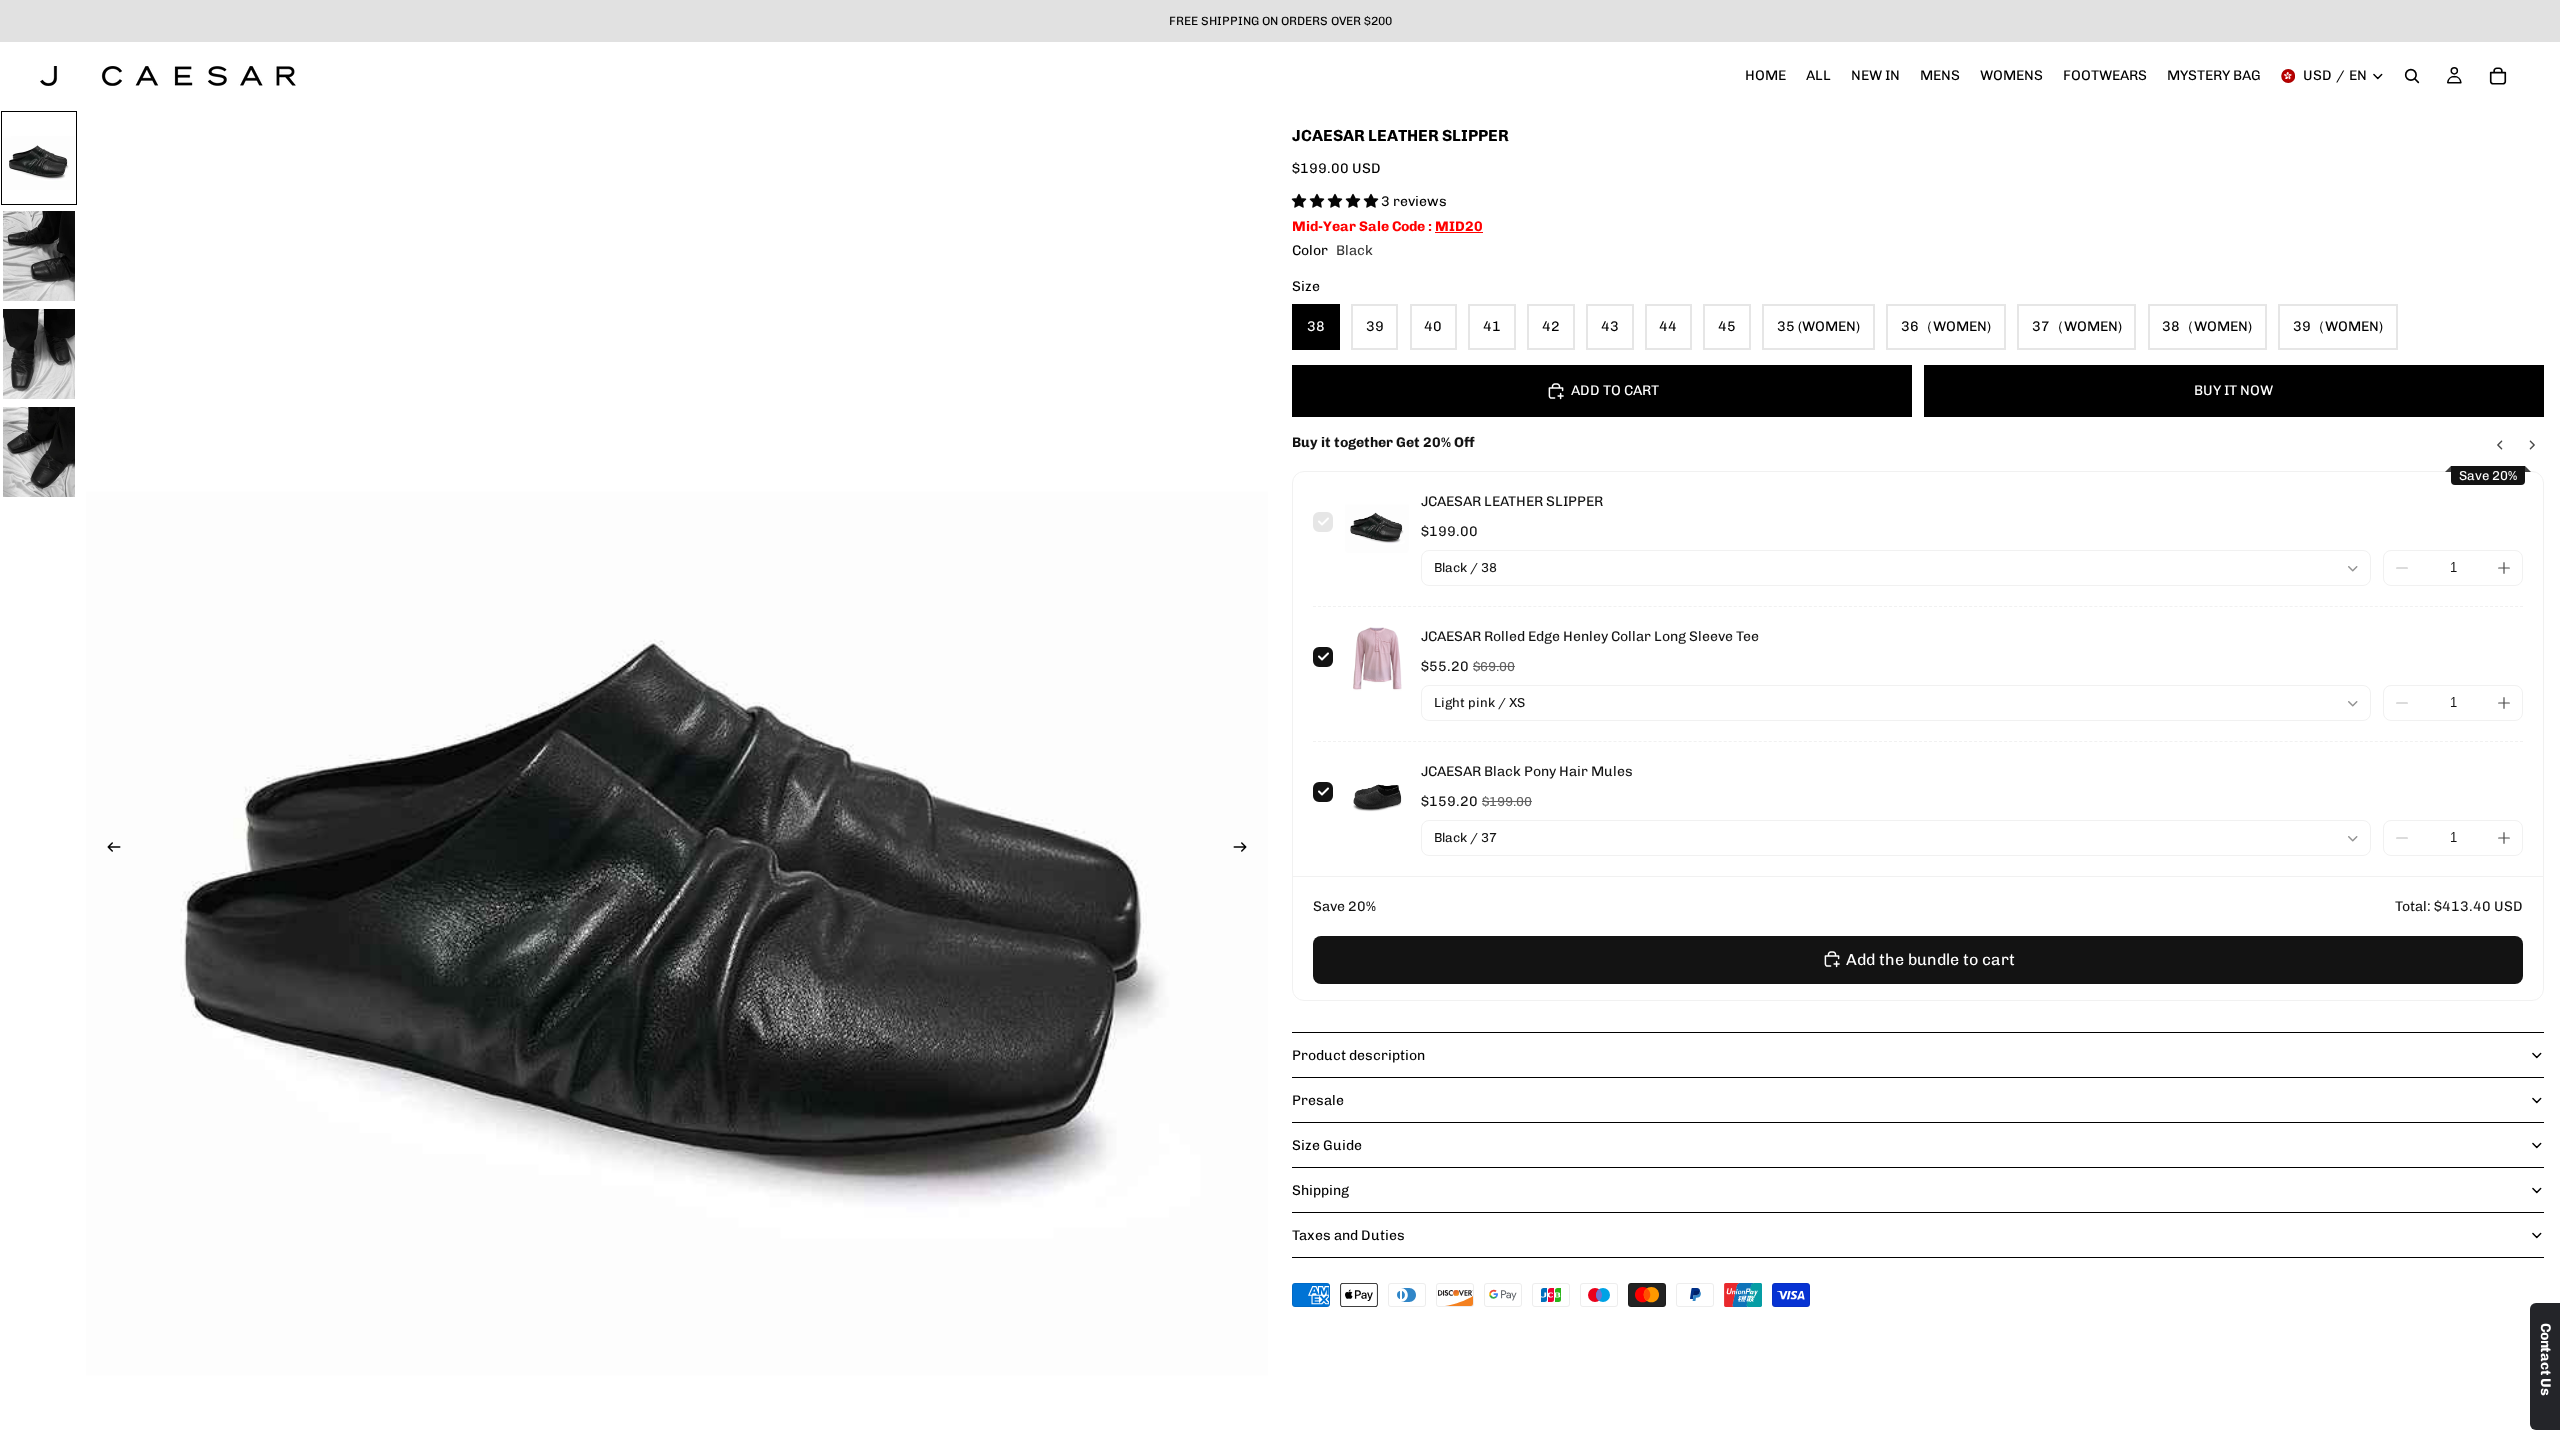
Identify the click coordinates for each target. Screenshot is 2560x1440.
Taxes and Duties (1348, 1235)
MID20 (1459, 226)
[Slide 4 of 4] (39, 452)
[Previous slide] (108, 849)
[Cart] (2498, 76)
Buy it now (2233, 390)
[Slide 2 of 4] (39, 256)
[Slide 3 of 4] (39, 354)
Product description (1358, 1055)
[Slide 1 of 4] (39, 158)
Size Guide (1327, 1145)
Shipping (1320, 1190)
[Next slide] (1246, 849)
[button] (1336, 201)
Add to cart (1615, 390)
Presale (1318, 1100)
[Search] (2412, 76)
